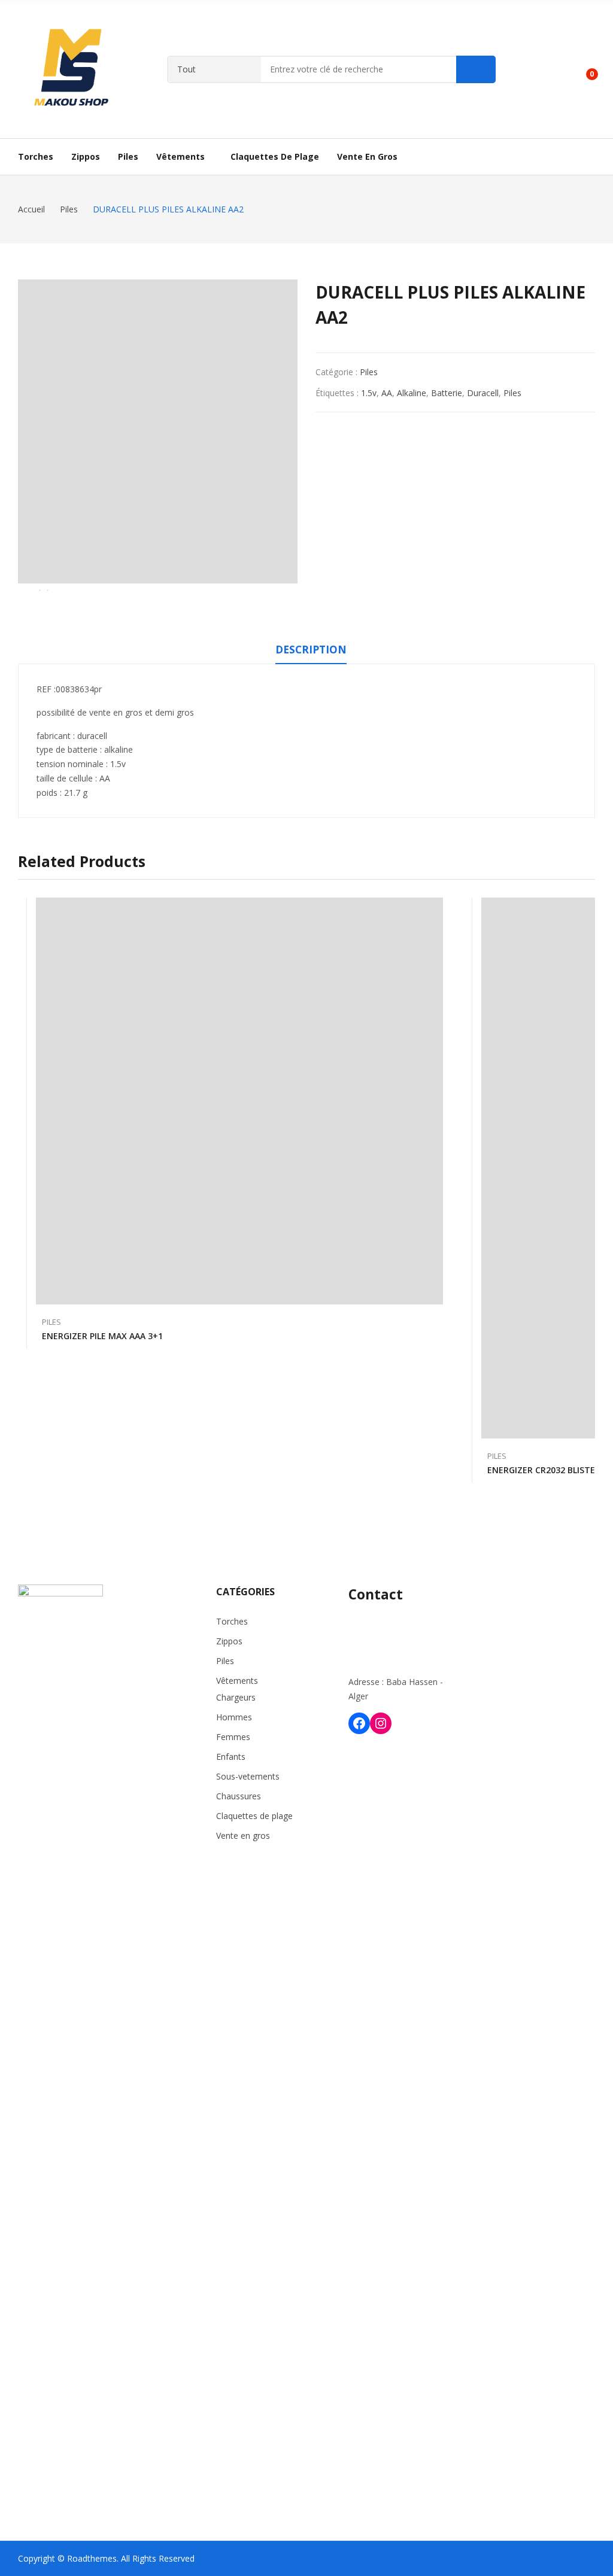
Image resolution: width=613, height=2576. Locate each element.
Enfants (231, 1757)
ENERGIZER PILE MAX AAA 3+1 (102, 1336)
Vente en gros (243, 1836)
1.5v (369, 393)
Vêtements (237, 1681)
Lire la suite (437, 1330)
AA (387, 393)
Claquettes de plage (254, 1816)
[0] (583, 69)
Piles (369, 372)
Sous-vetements (248, 1776)
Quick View (437, 910)
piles (512, 393)
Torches (232, 1621)
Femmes (233, 1737)
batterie (447, 393)
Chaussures (239, 1796)
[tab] (311, 652)
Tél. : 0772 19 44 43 (386, 1621)
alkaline (412, 393)
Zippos (229, 1641)
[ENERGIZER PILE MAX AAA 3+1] (239, 1101)
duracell (483, 393)
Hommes (234, 1717)
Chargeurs (236, 1697)
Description (311, 650)
